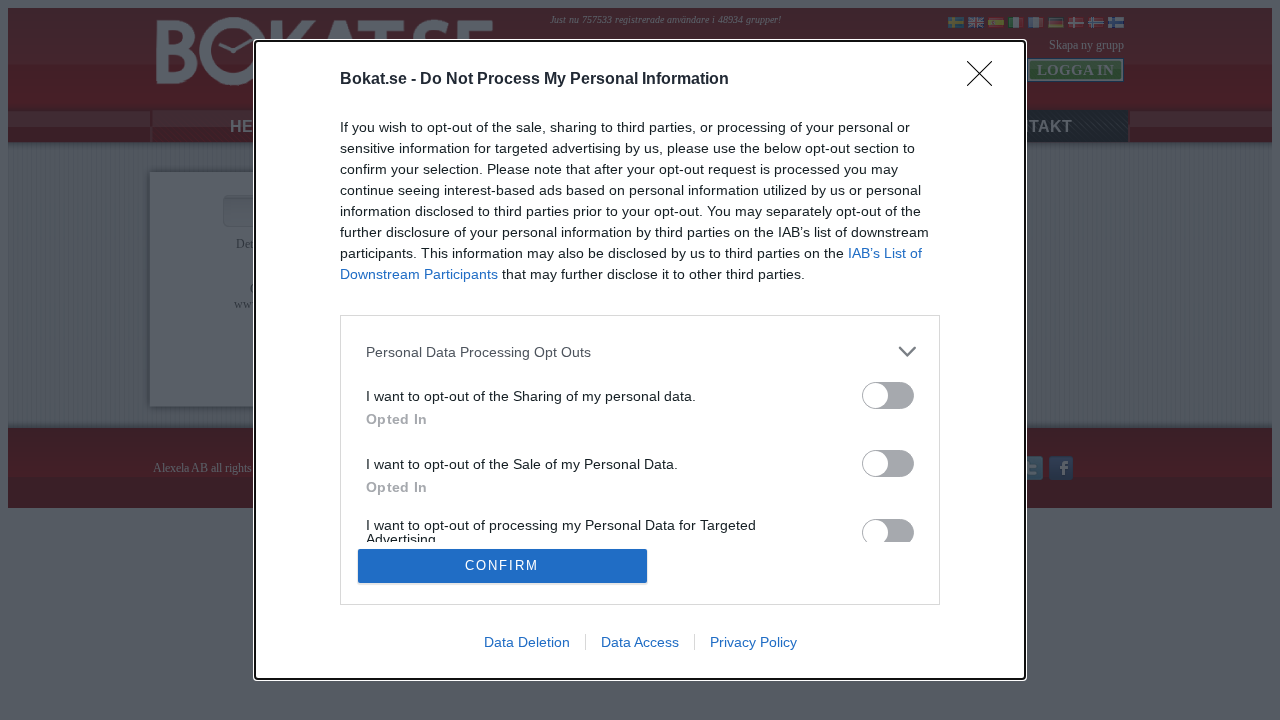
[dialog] (640, 360)
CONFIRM (502, 565)
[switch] (888, 395)
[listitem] (640, 351)
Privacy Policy (753, 642)
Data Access (640, 642)
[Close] (986, 80)
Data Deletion (527, 642)
